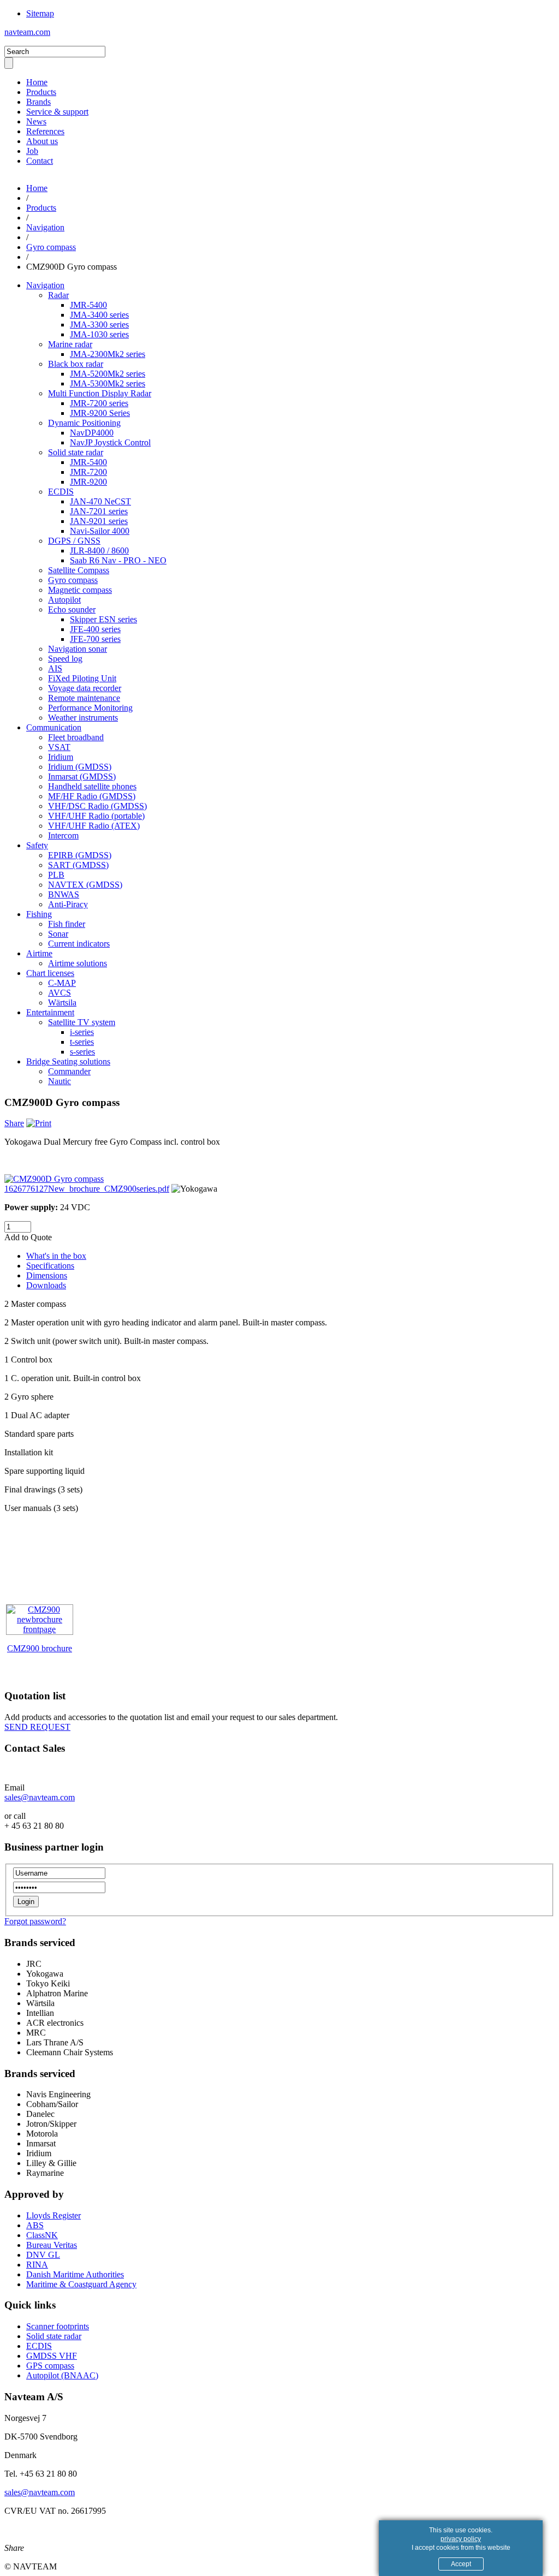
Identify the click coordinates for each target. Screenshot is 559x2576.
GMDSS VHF (52, 2356)
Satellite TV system (82, 1022)
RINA (37, 2265)
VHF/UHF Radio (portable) (96, 816)
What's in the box (56, 1256)
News (36, 121)
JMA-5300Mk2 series (108, 383)
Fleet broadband (76, 737)
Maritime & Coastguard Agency (81, 2284)
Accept (461, 2564)
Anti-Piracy (68, 904)
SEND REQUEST (37, 1727)
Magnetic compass (80, 590)
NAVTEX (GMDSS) (85, 885)
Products (41, 92)
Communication (54, 727)
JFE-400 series (95, 629)
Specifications (50, 1266)
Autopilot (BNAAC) (62, 2375)
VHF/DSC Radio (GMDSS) (97, 806)
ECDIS (61, 492)
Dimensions (47, 1275)
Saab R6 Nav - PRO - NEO (118, 560)
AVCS (60, 993)
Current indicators (79, 944)
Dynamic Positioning (84, 423)
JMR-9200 (88, 482)
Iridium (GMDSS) (80, 767)
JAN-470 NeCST (100, 501)
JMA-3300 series (99, 325)
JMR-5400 (88, 305)
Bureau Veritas (52, 2245)
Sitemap (40, 13)
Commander (69, 1071)
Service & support (57, 112)
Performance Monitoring (90, 708)
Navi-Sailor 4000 (100, 531)
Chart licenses (50, 973)
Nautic (60, 1081)
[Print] (39, 1123)
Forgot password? (35, 1921)
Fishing (39, 914)
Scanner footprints (58, 2326)
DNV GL (43, 2255)
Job (32, 151)
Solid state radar (76, 452)
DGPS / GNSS (74, 541)
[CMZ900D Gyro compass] (54, 1179)
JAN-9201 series (99, 521)
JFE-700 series (95, 639)
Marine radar (70, 344)
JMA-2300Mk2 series (108, 354)
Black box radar (76, 364)
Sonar (58, 934)
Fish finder (67, 924)
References (45, 131)
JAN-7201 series (99, 511)
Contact (40, 161)
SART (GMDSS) (78, 865)
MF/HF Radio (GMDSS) (92, 796)
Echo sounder (72, 609)
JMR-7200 (88, 472)
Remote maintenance (84, 698)
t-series (82, 1042)
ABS (35, 2225)
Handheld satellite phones (92, 786)
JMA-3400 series (99, 315)
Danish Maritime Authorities (75, 2274)
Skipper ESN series (103, 619)
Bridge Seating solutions (68, 1061)
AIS (55, 668)
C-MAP (62, 983)
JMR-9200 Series (100, 413)
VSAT (59, 747)
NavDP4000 (92, 433)
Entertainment (50, 1012)
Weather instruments (83, 718)
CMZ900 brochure (40, 1648)
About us (42, 141)
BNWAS (64, 894)
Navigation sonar (78, 649)
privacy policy (461, 2539)
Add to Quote (28, 1237)
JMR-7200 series (99, 403)
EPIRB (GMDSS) (80, 855)
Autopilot (64, 600)
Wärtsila (62, 1003)
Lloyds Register (53, 2215)
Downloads (46, 1285)
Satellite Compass (79, 570)
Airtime (39, 953)
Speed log (65, 659)
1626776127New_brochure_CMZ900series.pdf (87, 1189)
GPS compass (50, 2366)
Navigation (45, 227)
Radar (58, 295)
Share (14, 1123)
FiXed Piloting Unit (82, 678)
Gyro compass (51, 247)
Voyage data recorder (85, 688)
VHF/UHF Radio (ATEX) (94, 826)
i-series (82, 1032)
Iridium (61, 757)
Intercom (63, 835)
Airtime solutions (78, 963)
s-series (82, 1052)
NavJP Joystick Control (110, 442)
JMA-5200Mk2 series (108, 374)
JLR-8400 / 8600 (99, 551)
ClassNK (42, 2235)
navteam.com (27, 32)
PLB (56, 875)
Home (37, 82)
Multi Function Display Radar (100, 393)
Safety (37, 845)
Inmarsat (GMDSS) (82, 777)
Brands (38, 102)
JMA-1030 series (99, 334)
